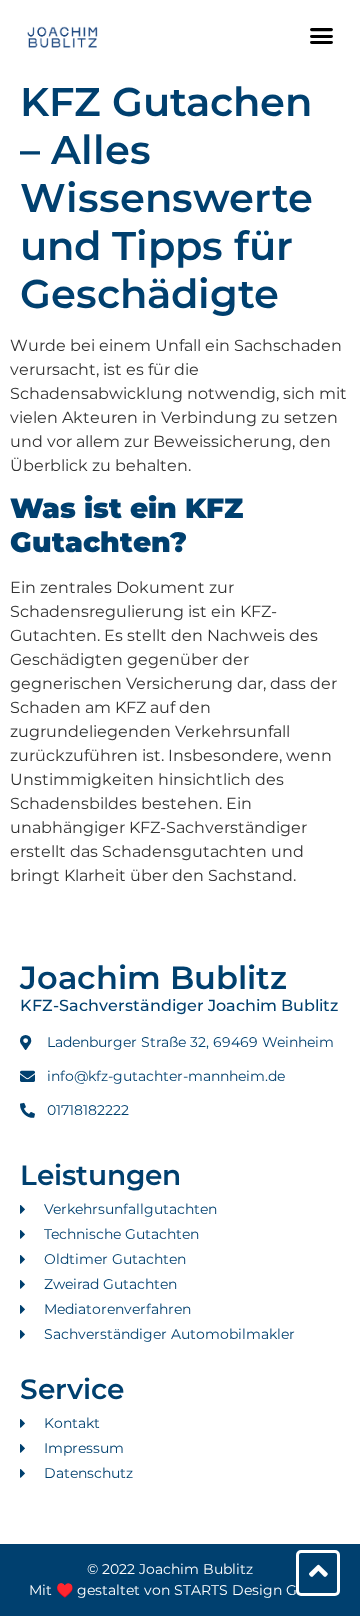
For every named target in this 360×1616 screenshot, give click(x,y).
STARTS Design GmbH (253, 1590)
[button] (322, 35)
